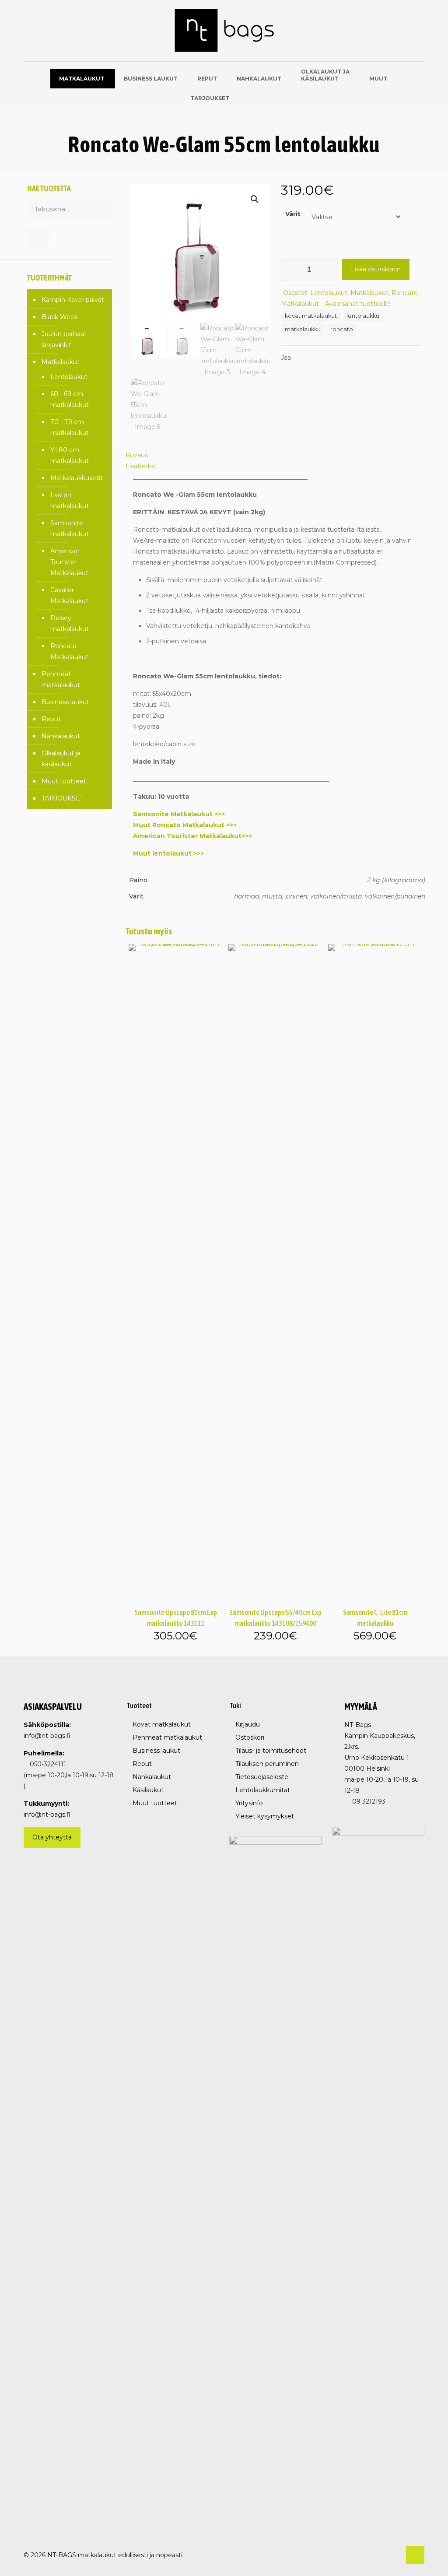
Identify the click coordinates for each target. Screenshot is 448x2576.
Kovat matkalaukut (162, 1724)
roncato (342, 329)
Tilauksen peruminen (267, 1764)
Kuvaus (137, 455)
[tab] (275, 455)
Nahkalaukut (61, 736)
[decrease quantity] (291, 270)
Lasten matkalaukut (70, 500)
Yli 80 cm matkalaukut (70, 455)
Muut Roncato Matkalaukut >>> (185, 825)
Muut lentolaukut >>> (168, 853)
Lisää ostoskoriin (376, 269)
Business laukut (65, 702)
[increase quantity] (328, 270)
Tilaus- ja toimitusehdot (271, 1751)
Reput (51, 719)
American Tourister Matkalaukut (69, 562)
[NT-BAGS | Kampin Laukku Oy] (224, 31)
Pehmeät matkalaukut (61, 679)
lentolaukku (363, 316)
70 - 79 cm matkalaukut (70, 427)
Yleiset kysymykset (265, 1816)
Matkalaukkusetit (77, 478)
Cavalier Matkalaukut (69, 595)
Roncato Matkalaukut (69, 651)
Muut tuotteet (64, 781)
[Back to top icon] (415, 2555)
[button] (255, 199)
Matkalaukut (369, 293)
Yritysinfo (249, 1803)
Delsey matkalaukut (70, 623)
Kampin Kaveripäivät (73, 300)
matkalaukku (303, 329)
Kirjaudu (248, 1724)
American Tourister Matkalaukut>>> (192, 836)
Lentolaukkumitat (263, 1790)
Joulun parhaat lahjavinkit (64, 339)
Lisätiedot (141, 466)
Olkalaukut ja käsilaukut (61, 759)
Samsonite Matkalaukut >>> (179, 814)
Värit (293, 214)
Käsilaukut (148, 1790)
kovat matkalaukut (311, 316)
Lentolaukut (329, 293)
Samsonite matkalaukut (70, 528)
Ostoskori (250, 1737)
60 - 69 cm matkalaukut (70, 399)
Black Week (60, 317)
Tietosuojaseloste (262, 1777)
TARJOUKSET (63, 798)
